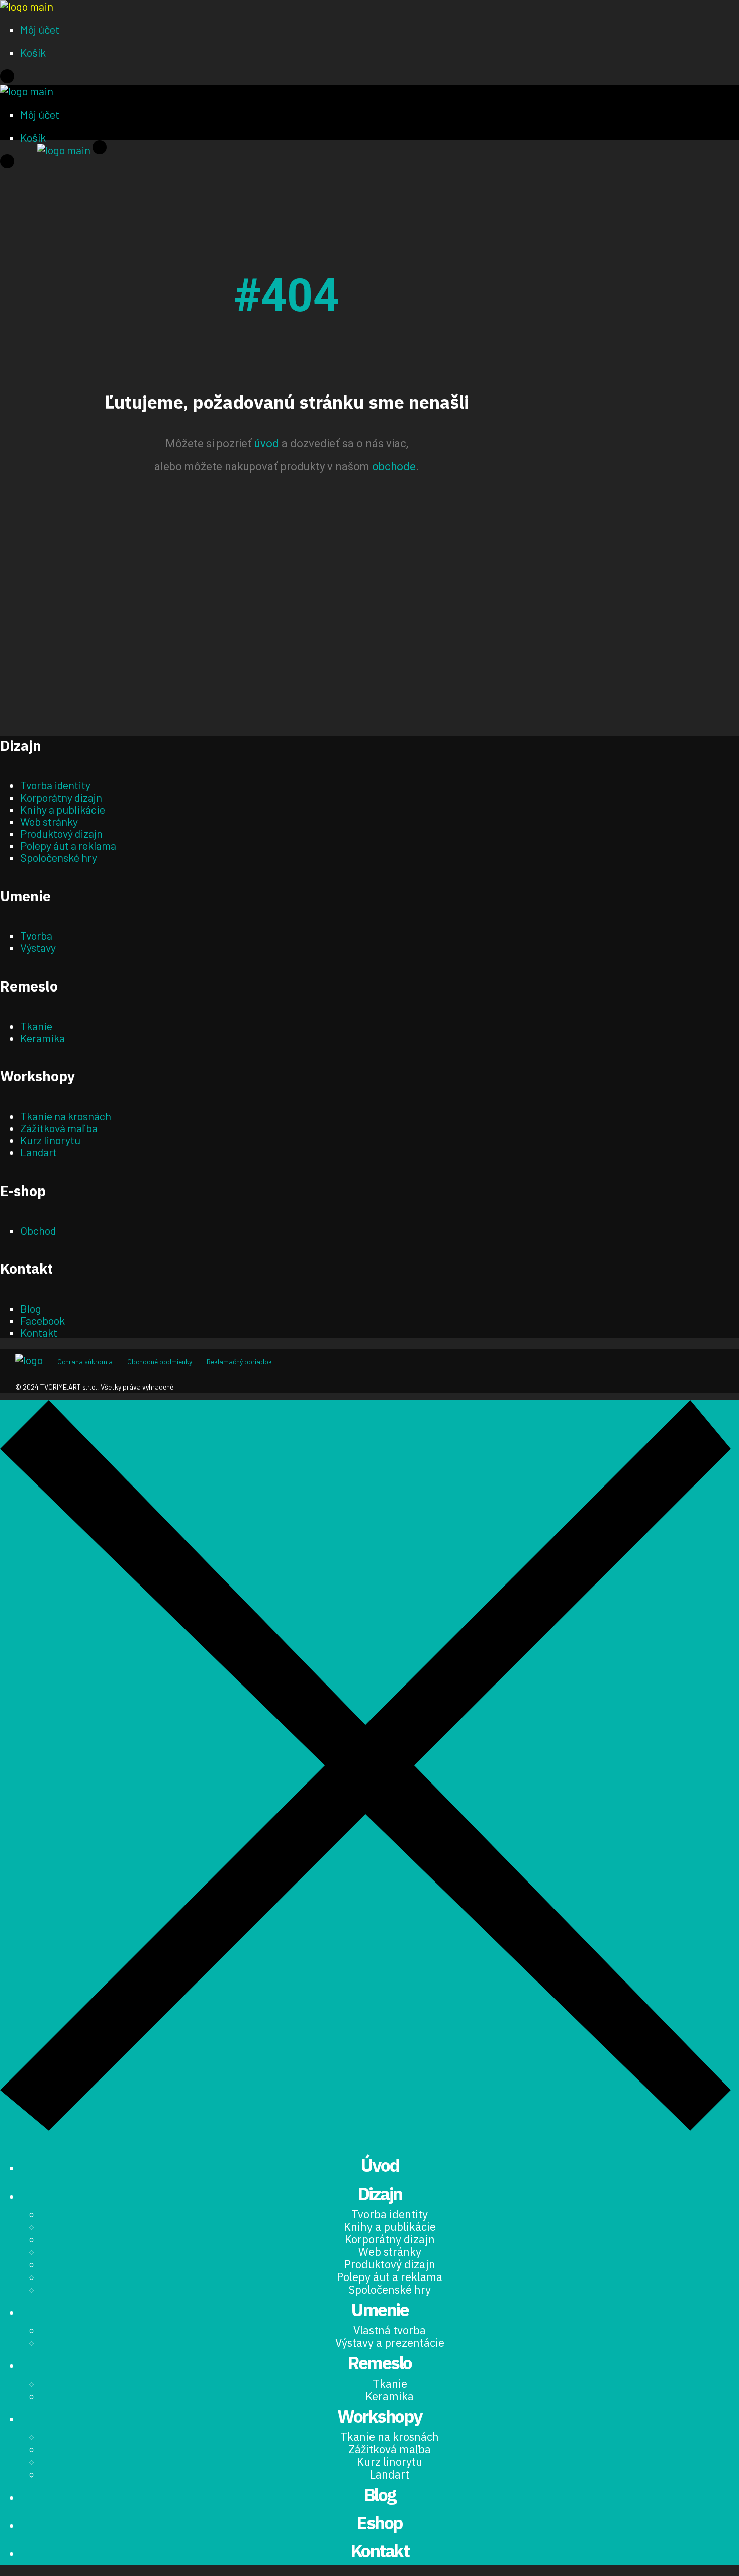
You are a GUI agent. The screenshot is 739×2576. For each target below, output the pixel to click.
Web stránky (49, 821)
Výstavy (38, 947)
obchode (394, 467)
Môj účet (40, 29)
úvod (267, 443)
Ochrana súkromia (85, 1362)
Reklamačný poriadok (239, 1362)
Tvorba (36, 935)
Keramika (42, 1038)
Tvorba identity (55, 785)
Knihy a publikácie (63, 809)
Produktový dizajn (61, 833)
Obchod (38, 1230)
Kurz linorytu (50, 1140)
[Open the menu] (7, 79)
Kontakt (39, 1332)
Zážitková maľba (59, 1128)
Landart (38, 1152)
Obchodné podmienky (160, 1362)
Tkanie (36, 1026)
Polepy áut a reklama (68, 845)
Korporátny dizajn (61, 797)
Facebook (42, 1320)
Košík (33, 52)
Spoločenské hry (59, 857)
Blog (31, 1308)
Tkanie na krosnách (66, 1116)
